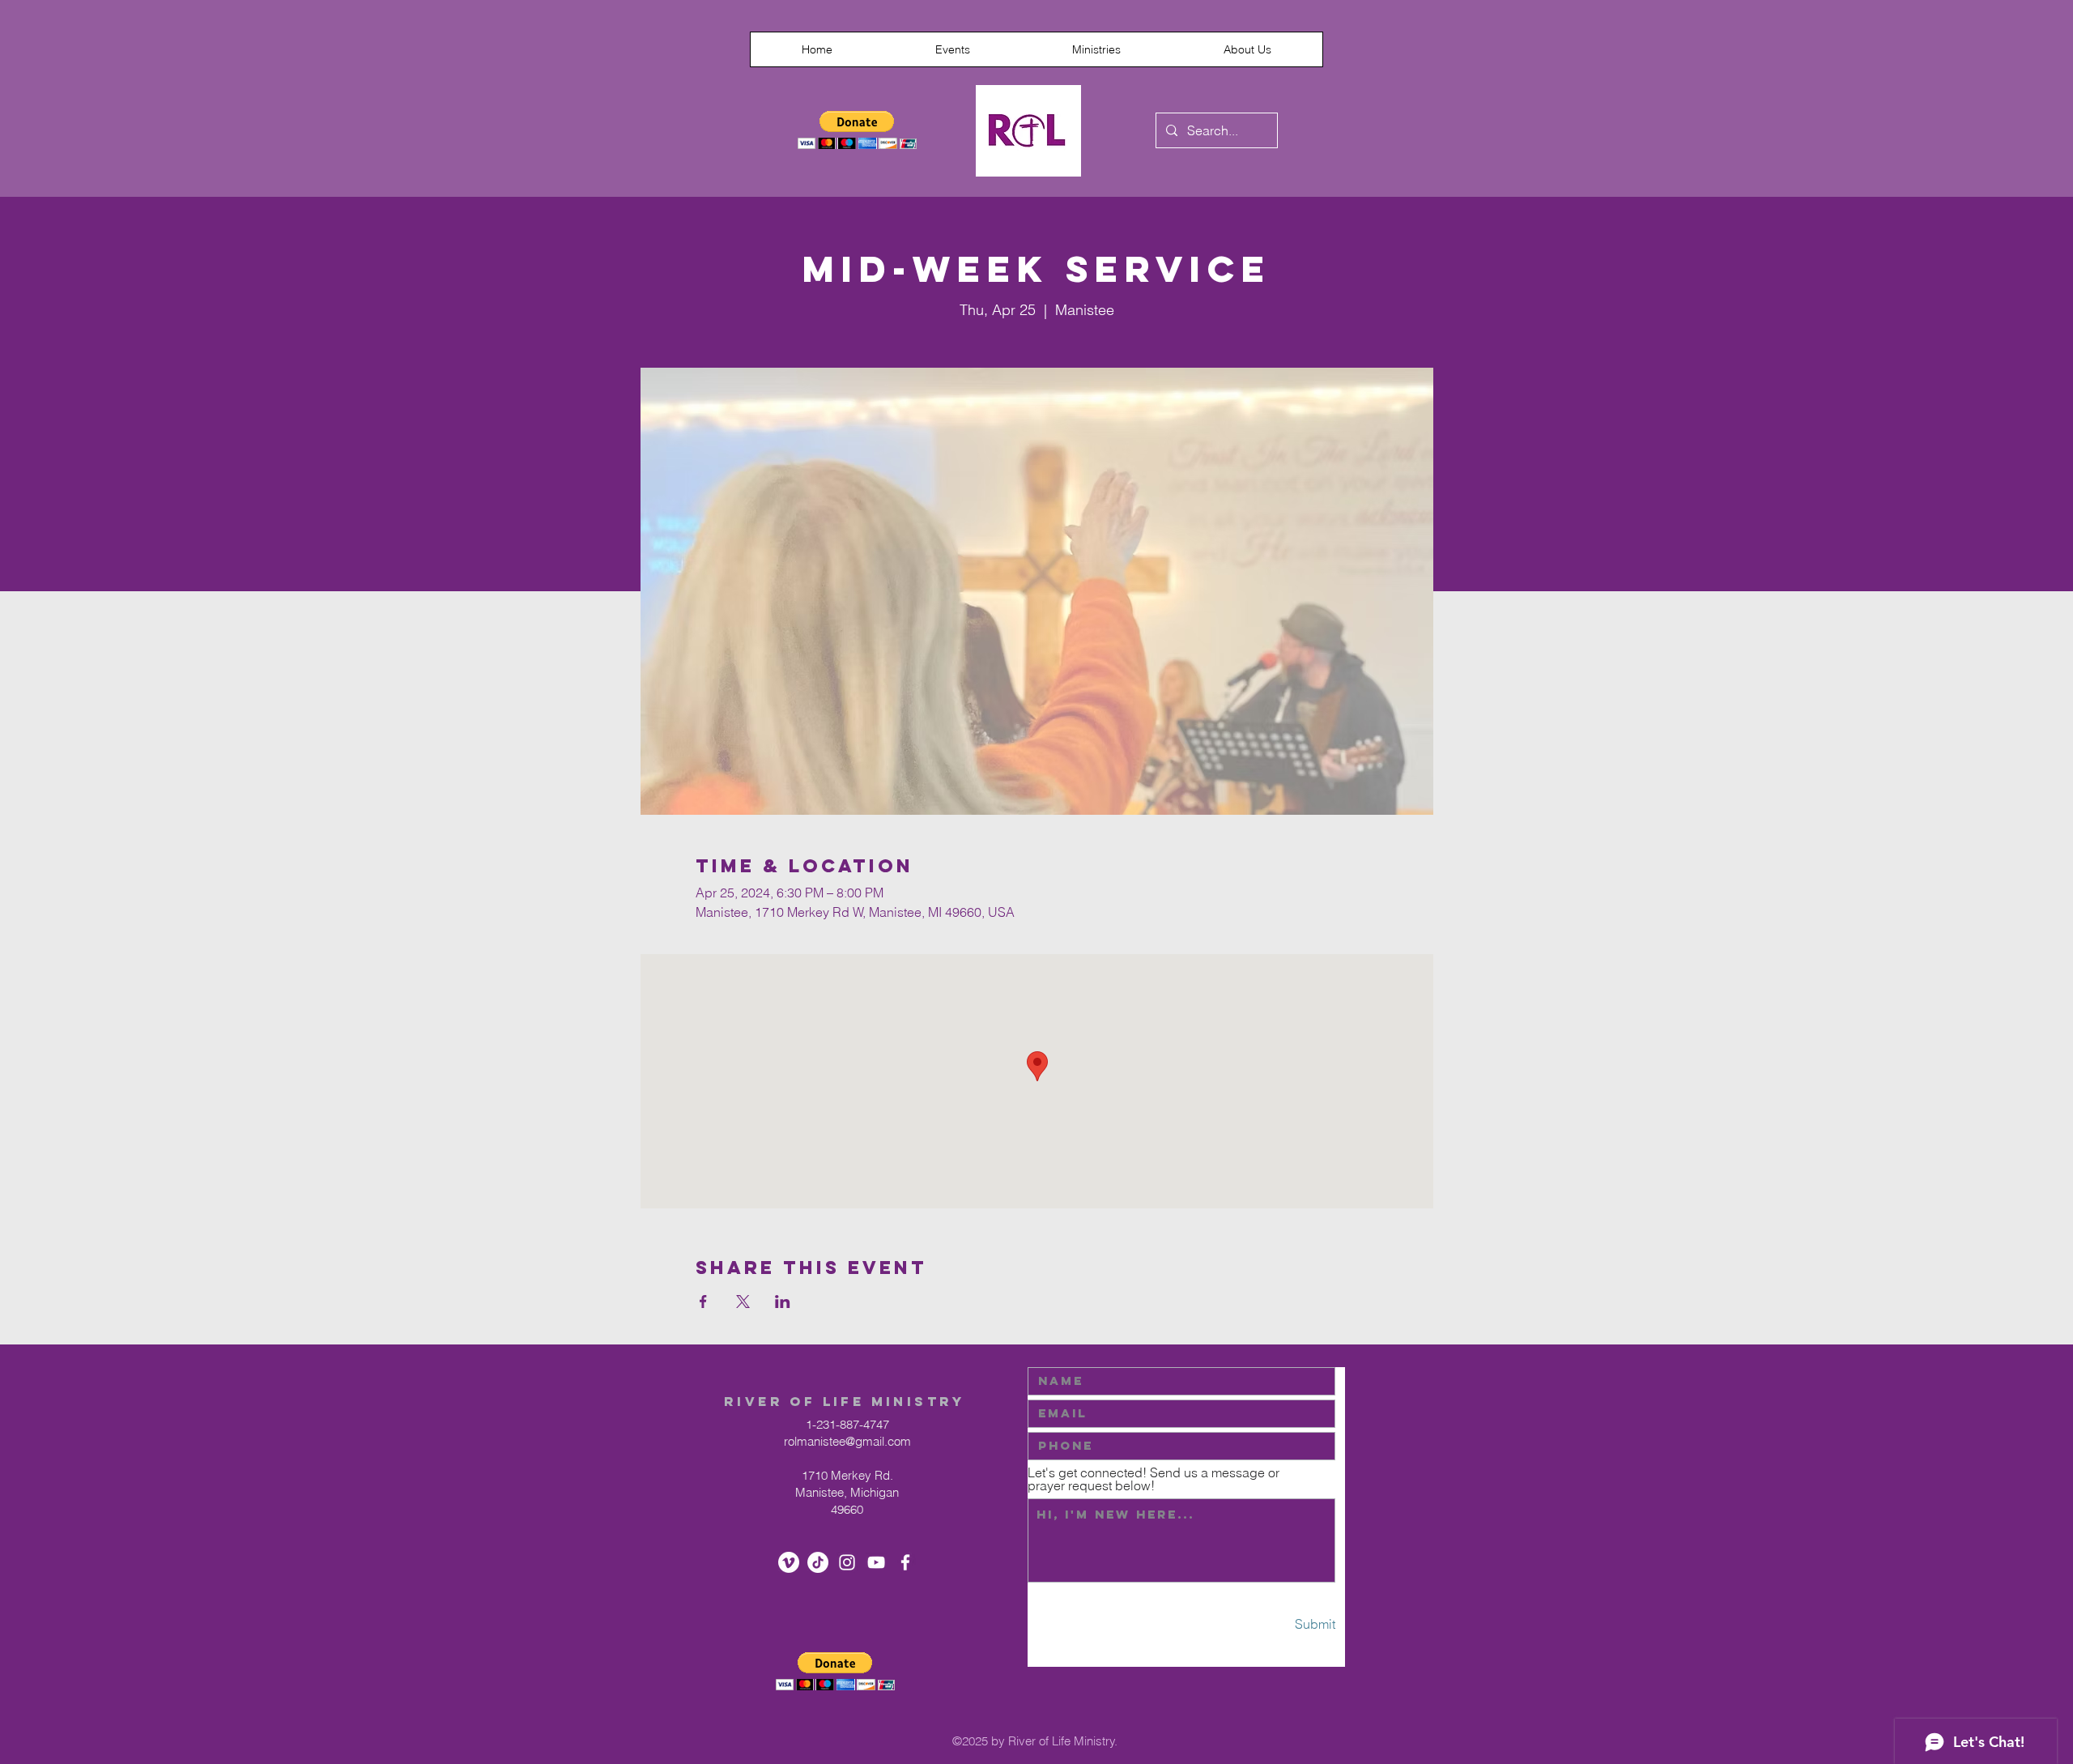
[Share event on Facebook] (703, 1302)
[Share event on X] (743, 1302)
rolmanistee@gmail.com (847, 1441)
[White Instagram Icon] (847, 1562)
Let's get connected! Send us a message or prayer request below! (1154, 1479)
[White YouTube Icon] (876, 1562)
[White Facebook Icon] (905, 1562)
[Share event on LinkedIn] (783, 1302)
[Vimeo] (789, 1562)
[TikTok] (818, 1562)
